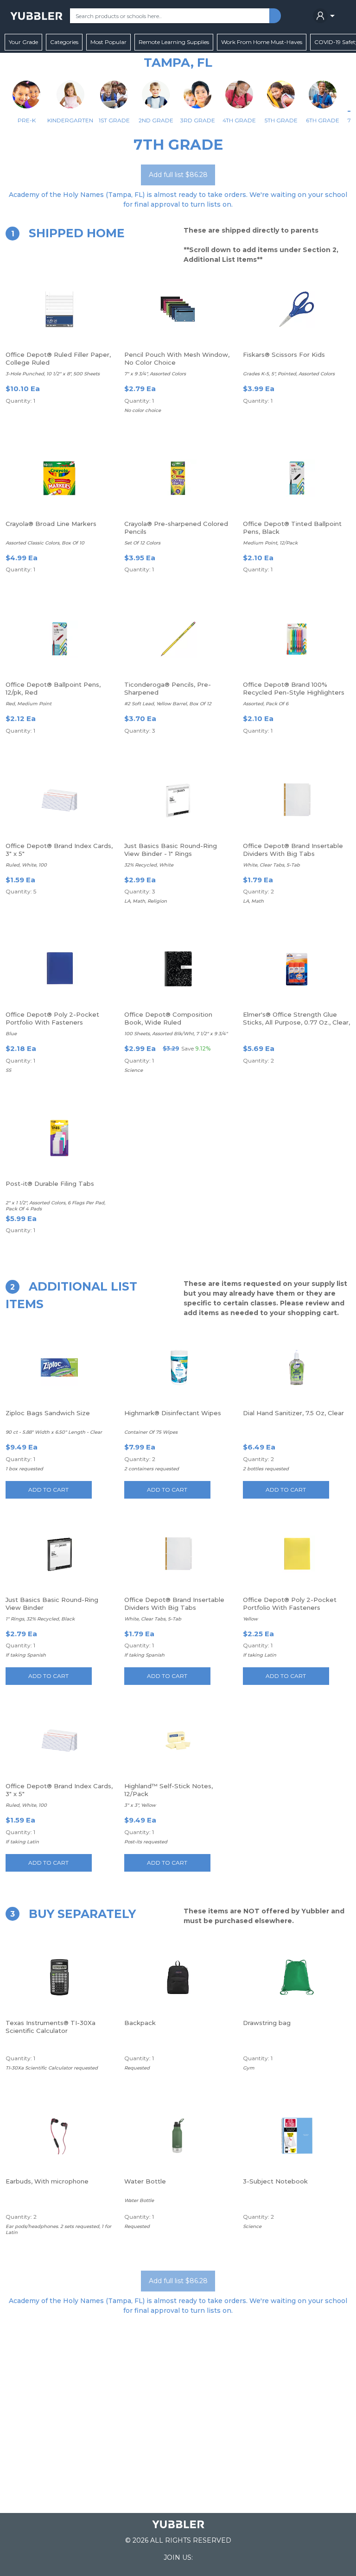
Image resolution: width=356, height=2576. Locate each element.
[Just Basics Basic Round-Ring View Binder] (59, 1554)
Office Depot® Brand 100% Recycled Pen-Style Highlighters (294, 688)
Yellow (250, 1619)
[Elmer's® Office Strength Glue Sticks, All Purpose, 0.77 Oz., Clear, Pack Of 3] (297, 969)
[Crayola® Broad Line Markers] (59, 478)
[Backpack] (178, 1977)
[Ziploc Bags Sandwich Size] (59, 1367)
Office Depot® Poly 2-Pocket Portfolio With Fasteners (52, 1018)
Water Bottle (145, 2181)
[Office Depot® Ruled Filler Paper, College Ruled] (59, 309)
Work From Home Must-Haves (262, 42)
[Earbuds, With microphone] (59, 2136)
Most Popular (108, 42)
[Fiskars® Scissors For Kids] (297, 309)
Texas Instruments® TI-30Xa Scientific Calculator (51, 2027)
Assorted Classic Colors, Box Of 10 (45, 543)
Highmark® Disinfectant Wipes (173, 1413)
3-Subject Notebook (275, 2181)
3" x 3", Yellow (140, 1805)
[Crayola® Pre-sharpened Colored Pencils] (178, 478)
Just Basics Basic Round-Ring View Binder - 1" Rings (171, 850)
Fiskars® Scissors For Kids (284, 354)
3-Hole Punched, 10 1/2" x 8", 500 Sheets (53, 374)
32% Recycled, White (149, 865)
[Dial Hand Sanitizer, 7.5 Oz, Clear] (297, 1367)
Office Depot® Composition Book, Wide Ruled (168, 1018)
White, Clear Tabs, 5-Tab (271, 865)
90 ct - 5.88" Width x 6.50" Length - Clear (54, 1432)
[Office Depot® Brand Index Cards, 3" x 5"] (59, 800)
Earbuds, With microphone (47, 2181)
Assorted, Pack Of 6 (266, 704)
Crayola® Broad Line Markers (51, 524)
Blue (11, 1034)
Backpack (140, 2023)
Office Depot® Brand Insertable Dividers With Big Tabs (293, 850)
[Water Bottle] (178, 2136)
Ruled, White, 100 (26, 865)
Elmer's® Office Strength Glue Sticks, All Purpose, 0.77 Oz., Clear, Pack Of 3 (296, 1022)
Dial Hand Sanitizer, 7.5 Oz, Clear (293, 1413)
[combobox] (170, 16)
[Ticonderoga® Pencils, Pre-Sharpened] (178, 639)
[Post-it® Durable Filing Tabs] (59, 1138)
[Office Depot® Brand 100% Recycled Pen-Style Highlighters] (297, 639)
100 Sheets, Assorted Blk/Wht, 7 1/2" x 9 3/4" (176, 1034)
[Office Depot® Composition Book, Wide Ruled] (178, 969)
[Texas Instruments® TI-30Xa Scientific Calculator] (59, 1977)
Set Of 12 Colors (142, 543)
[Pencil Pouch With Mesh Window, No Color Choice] (178, 309)
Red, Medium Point (29, 704)
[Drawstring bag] (296, 1977)
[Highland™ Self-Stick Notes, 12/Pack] (178, 1741)
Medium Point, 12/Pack (270, 543)
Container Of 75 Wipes (151, 1432)
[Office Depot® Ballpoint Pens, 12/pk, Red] (59, 639)
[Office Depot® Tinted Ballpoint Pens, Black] (297, 478)
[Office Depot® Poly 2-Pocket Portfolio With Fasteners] (59, 969)
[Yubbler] (36, 16)
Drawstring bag (267, 2023)
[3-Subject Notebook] (297, 2136)
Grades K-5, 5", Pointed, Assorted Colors (289, 374)
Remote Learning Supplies (174, 42)
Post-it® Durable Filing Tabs (50, 1184)
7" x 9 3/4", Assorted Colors (155, 374)
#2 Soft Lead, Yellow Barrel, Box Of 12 (168, 704)
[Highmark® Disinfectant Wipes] (178, 1367)
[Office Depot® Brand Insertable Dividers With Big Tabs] (297, 800)
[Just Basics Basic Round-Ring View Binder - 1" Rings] (178, 800)
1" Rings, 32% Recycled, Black (40, 1619)
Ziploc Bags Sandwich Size (48, 1413)
